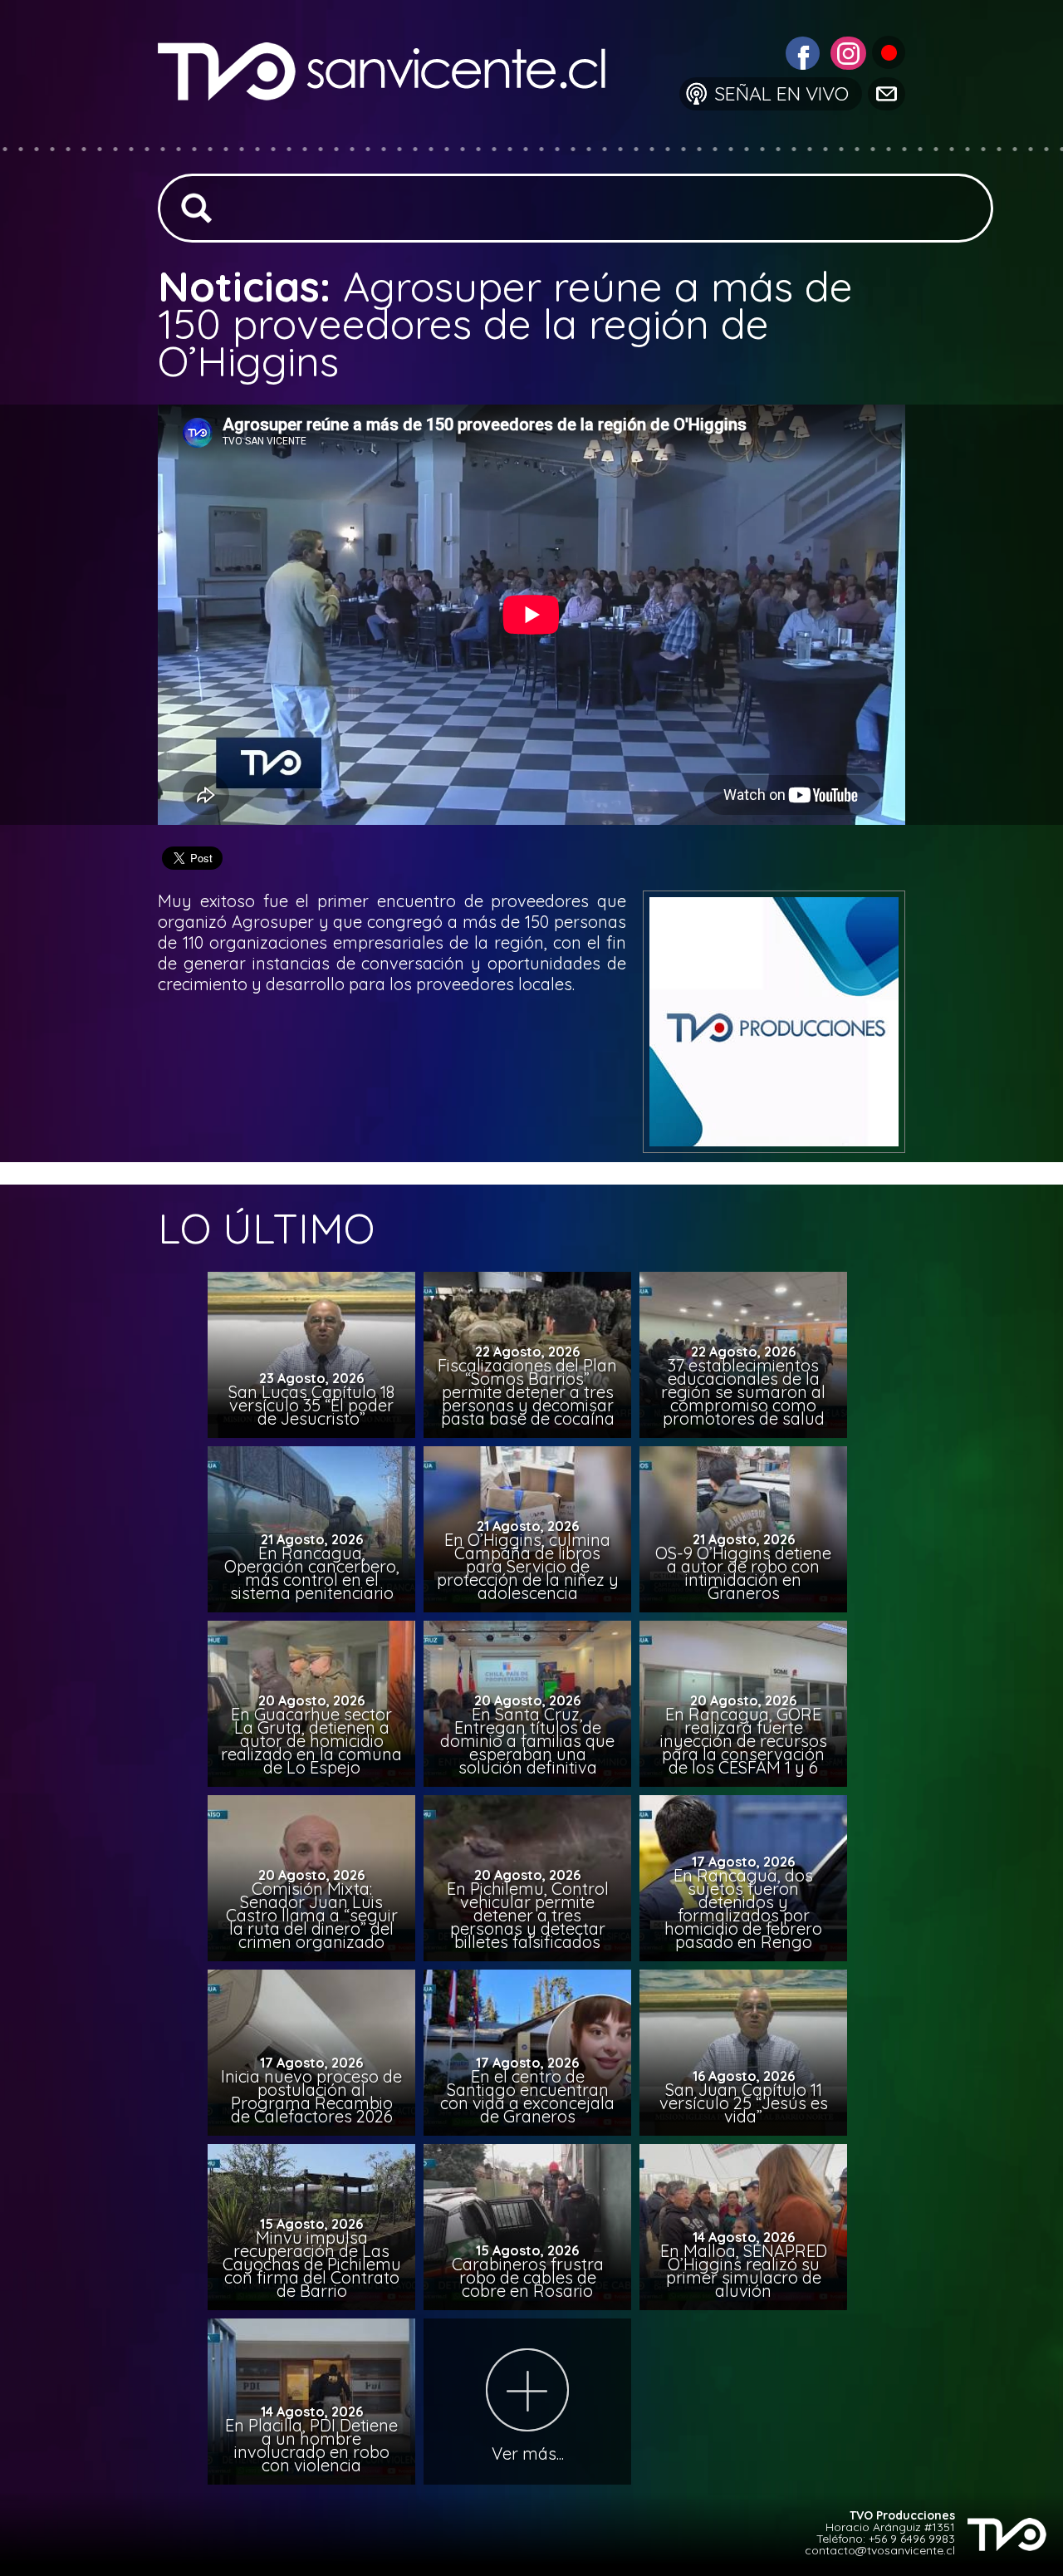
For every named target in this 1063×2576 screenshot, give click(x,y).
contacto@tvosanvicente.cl (880, 2550)
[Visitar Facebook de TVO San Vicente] (801, 51)
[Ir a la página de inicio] (395, 137)
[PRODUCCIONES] (887, 51)
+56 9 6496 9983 (912, 2539)
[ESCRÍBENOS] (885, 93)
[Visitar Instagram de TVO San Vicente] (846, 51)
